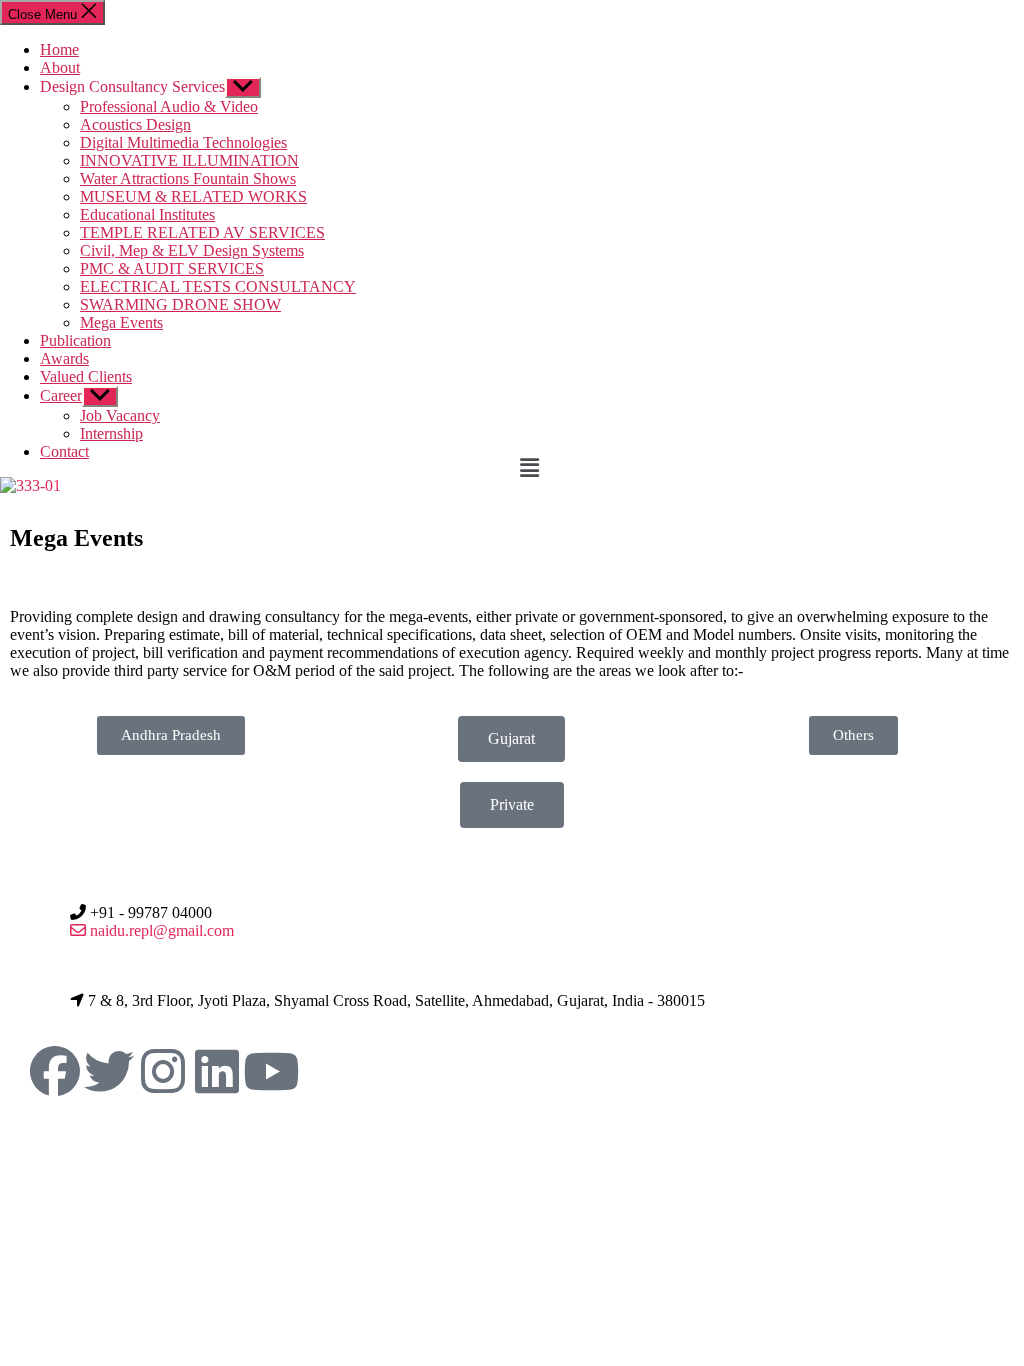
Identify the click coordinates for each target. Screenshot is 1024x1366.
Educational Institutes (147, 214)
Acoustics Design (135, 124)
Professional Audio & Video (169, 106)
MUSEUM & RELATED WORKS (193, 196)
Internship (111, 433)
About (60, 67)
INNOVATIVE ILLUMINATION (189, 160)
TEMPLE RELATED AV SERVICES (202, 232)
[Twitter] (109, 1071)
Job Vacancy (120, 415)
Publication (75, 340)
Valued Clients (86, 376)
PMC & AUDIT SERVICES (172, 268)
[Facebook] (55, 1071)
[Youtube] (271, 1071)
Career (61, 395)
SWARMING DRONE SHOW (180, 304)
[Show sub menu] (243, 87)
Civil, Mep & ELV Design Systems (192, 250)
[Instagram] (163, 1071)
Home (59, 49)
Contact (64, 451)
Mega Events (121, 322)
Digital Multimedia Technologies (183, 142)
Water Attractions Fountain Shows (188, 178)
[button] (768, 468)
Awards (64, 358)
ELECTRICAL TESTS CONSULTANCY (218, 286)
